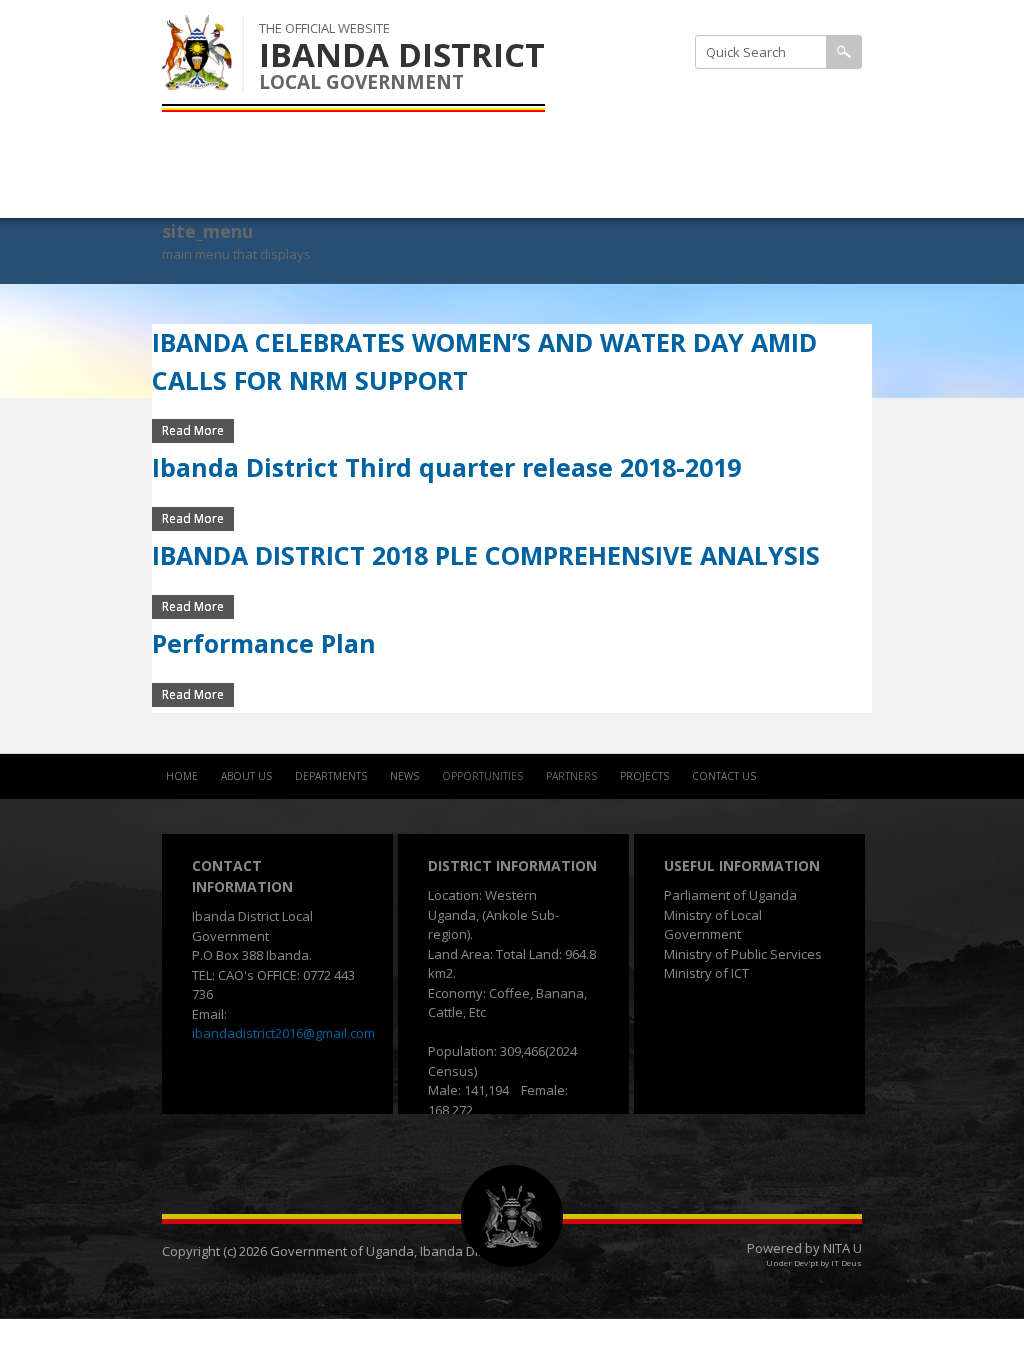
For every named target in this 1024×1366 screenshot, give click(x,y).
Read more (198, 430)
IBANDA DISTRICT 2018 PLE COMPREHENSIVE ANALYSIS (486, 555)
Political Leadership (723, 192)
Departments (331, 776)
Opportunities (482, 776)
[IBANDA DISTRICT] (197, 79)
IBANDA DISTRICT (402, 54)
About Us (246, 776)
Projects (644, 776)
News (404, 776)
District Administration (735, 93)
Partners (571, 776)
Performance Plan (264, 643)
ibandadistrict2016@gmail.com (283, 1033)
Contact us (724, 776)
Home (182, 776)
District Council (710, 143)
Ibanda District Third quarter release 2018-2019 (446, 467)
